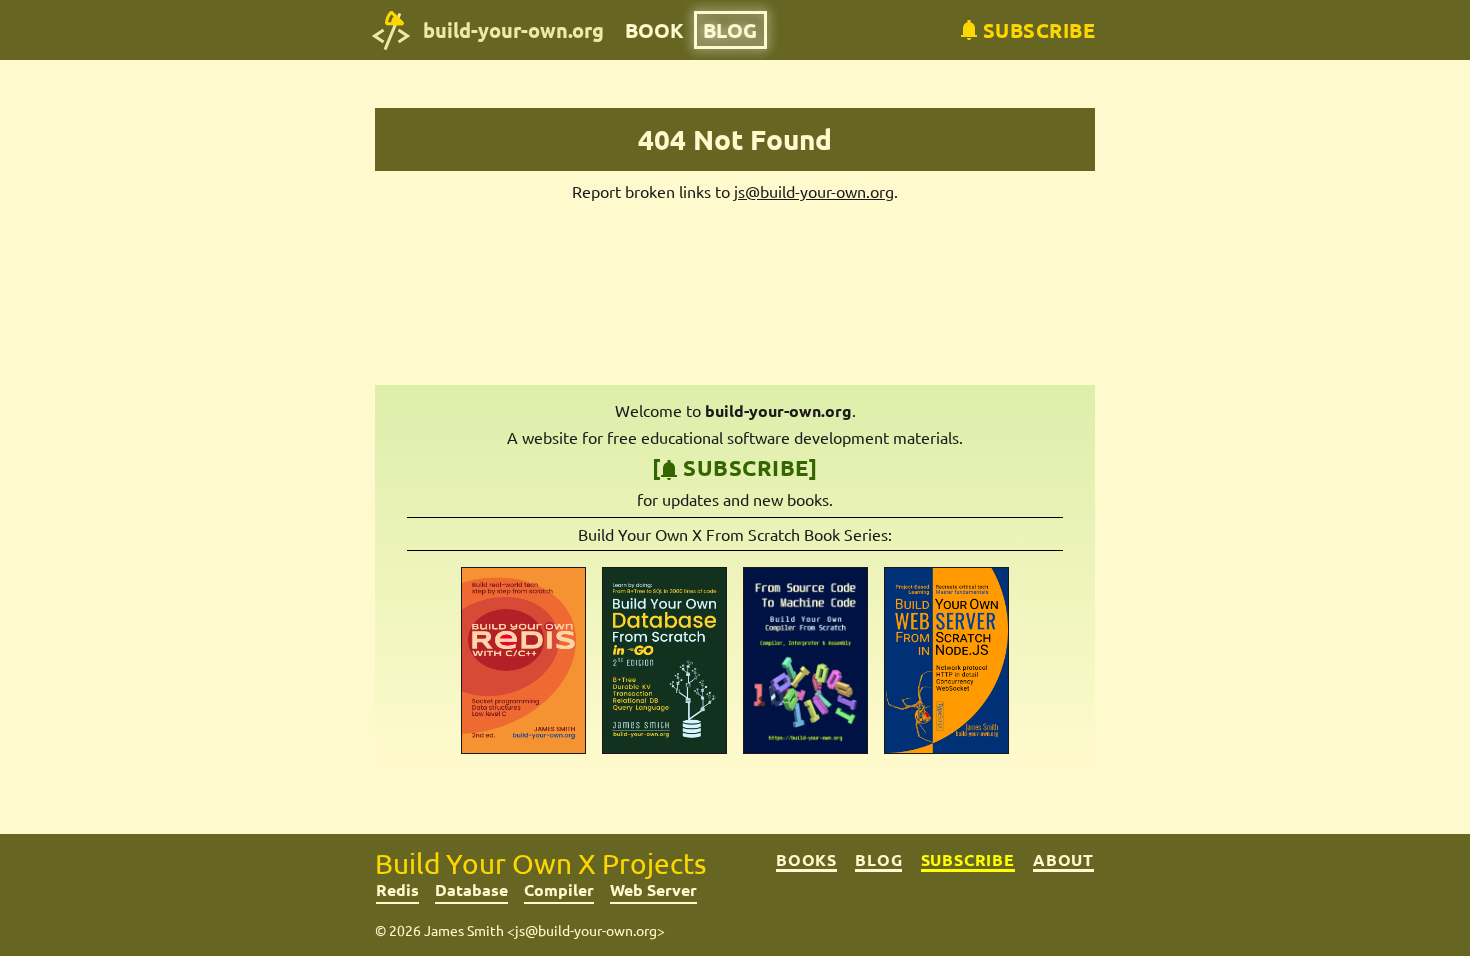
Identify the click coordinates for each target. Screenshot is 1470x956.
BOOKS (806, 860)
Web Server (653, 889)
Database (471, 889)
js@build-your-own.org (814, 191)
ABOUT (1063, 860)
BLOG (730, 30)
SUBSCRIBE (968, 860)
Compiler (559, 889)
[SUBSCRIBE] (734, 467)
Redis (397, 889)
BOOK (654, 30)
